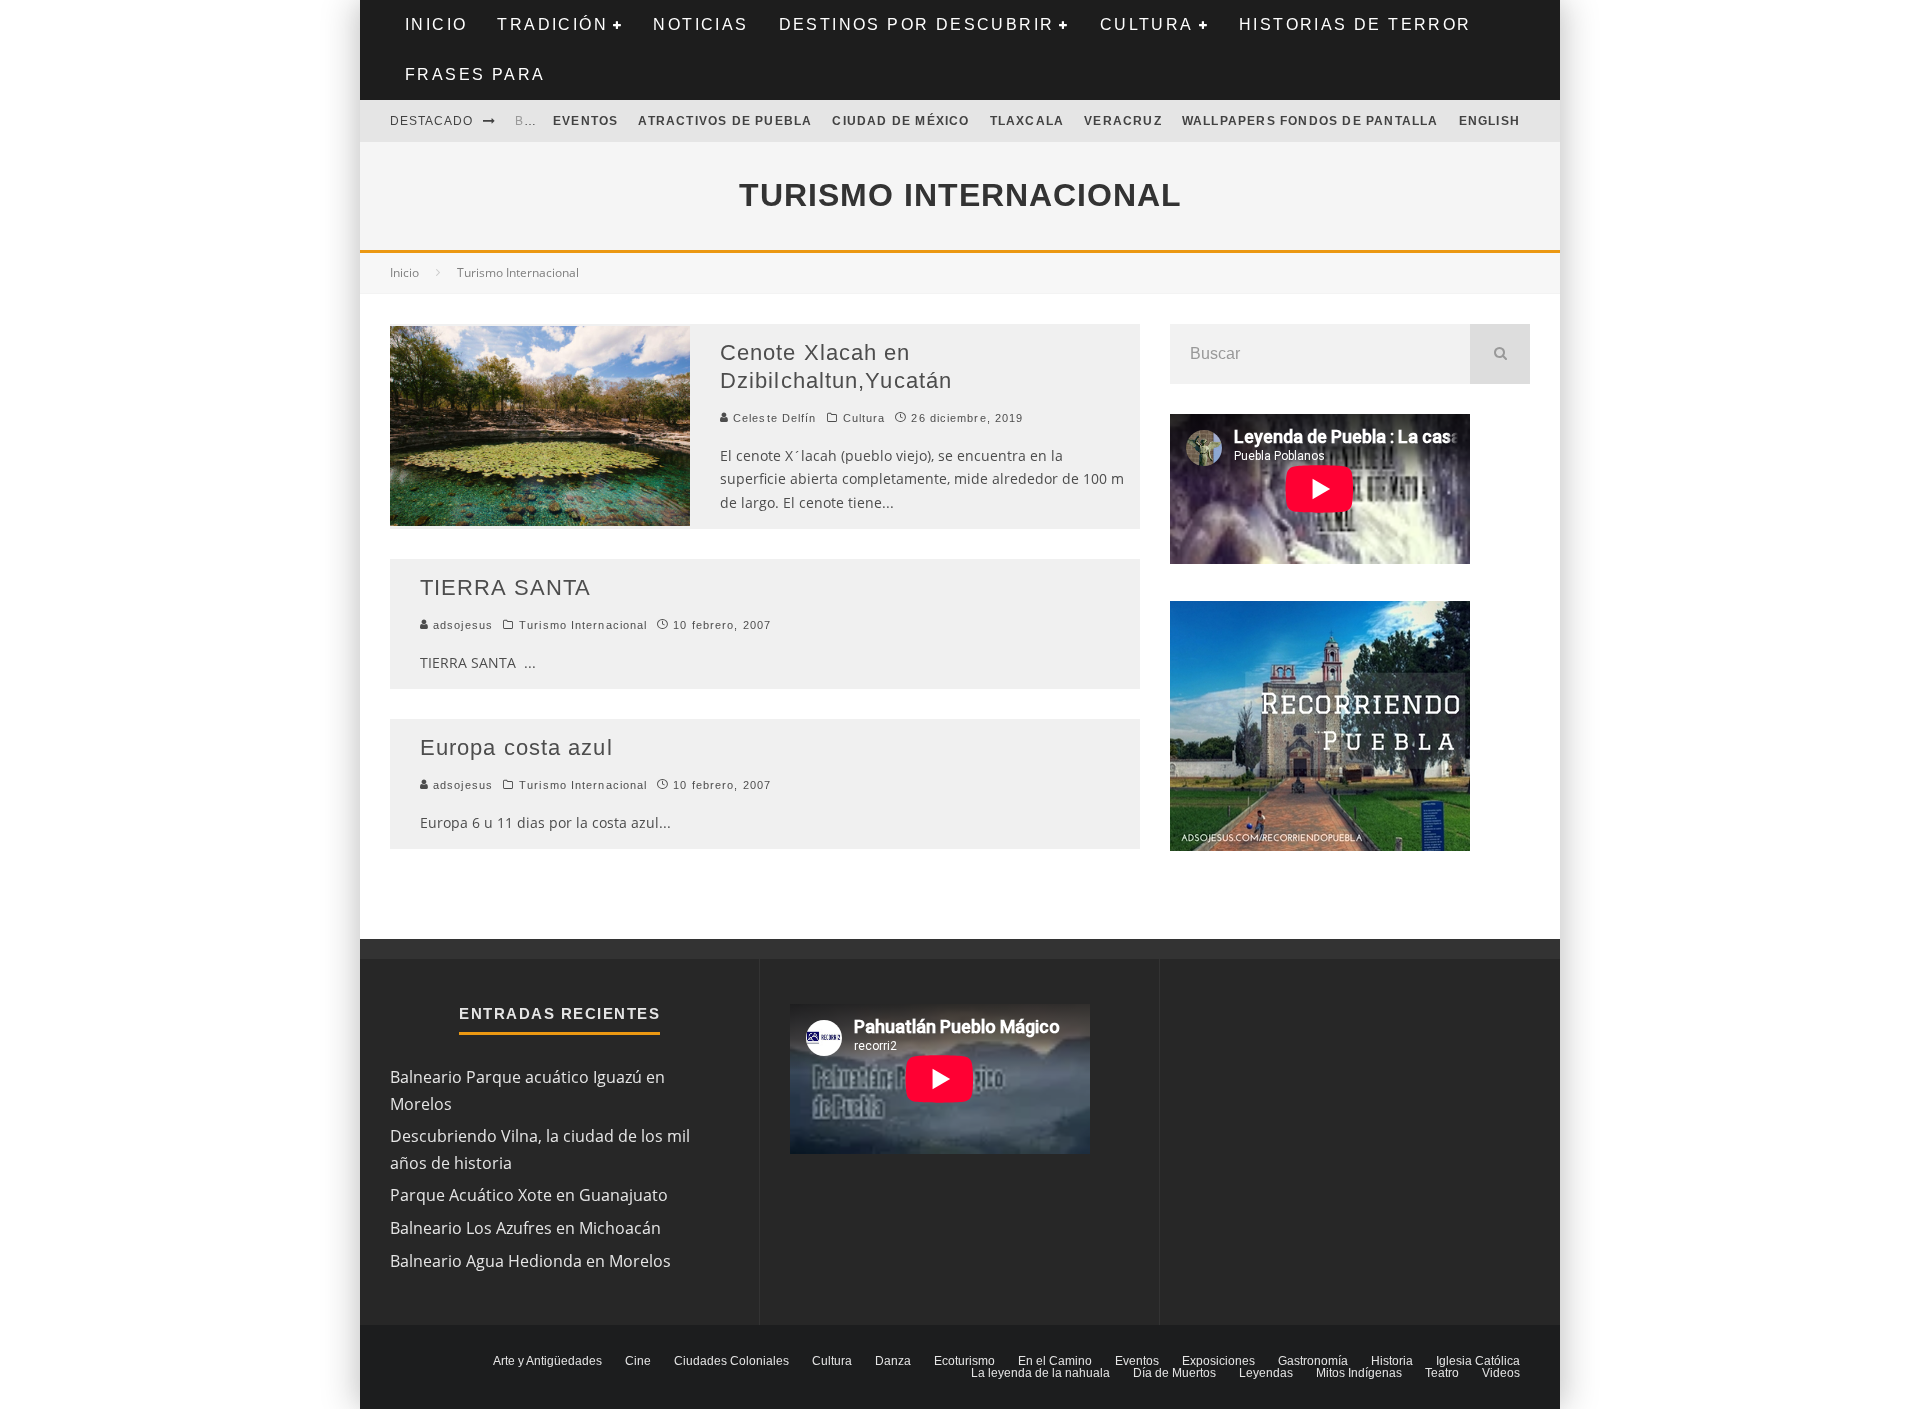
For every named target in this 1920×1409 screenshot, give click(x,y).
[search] (1500, 354)
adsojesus (461, 625)
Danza (893, 1361)
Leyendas (1266, 1373)
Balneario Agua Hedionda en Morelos (530, 1261)
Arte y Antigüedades (547, 1361)
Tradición (552, 24)
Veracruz (1123, 121)
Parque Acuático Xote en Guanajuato (529, 1195)
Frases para (475, 74)
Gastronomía (1313, 1361)
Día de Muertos (1174, 1373)
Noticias (700, 24)
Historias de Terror (1355, 24)
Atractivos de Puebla (725, 121)
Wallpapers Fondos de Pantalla (1310, 121)
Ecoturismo (964, 1361)
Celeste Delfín (773, 418)
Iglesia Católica (1478, 1361)
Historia (1392, 1361)
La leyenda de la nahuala (1040, 1373)
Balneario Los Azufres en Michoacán (525, 1228)
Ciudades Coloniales (731, 1361)
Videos (1501, 1373)
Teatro (1442, 1373)
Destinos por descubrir (917, 24)
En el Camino (1055, 1361)
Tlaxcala (1027, 121)
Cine (638, 1361)
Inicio (436, 24)
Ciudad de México (900, 121)
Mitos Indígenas (1359, 1373)
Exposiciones (1218, 1361)
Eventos (585, 121)
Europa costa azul (516, 747)
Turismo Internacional (583, 625)
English (1489, 121)
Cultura (1147, 24)
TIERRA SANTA (505, 587)
